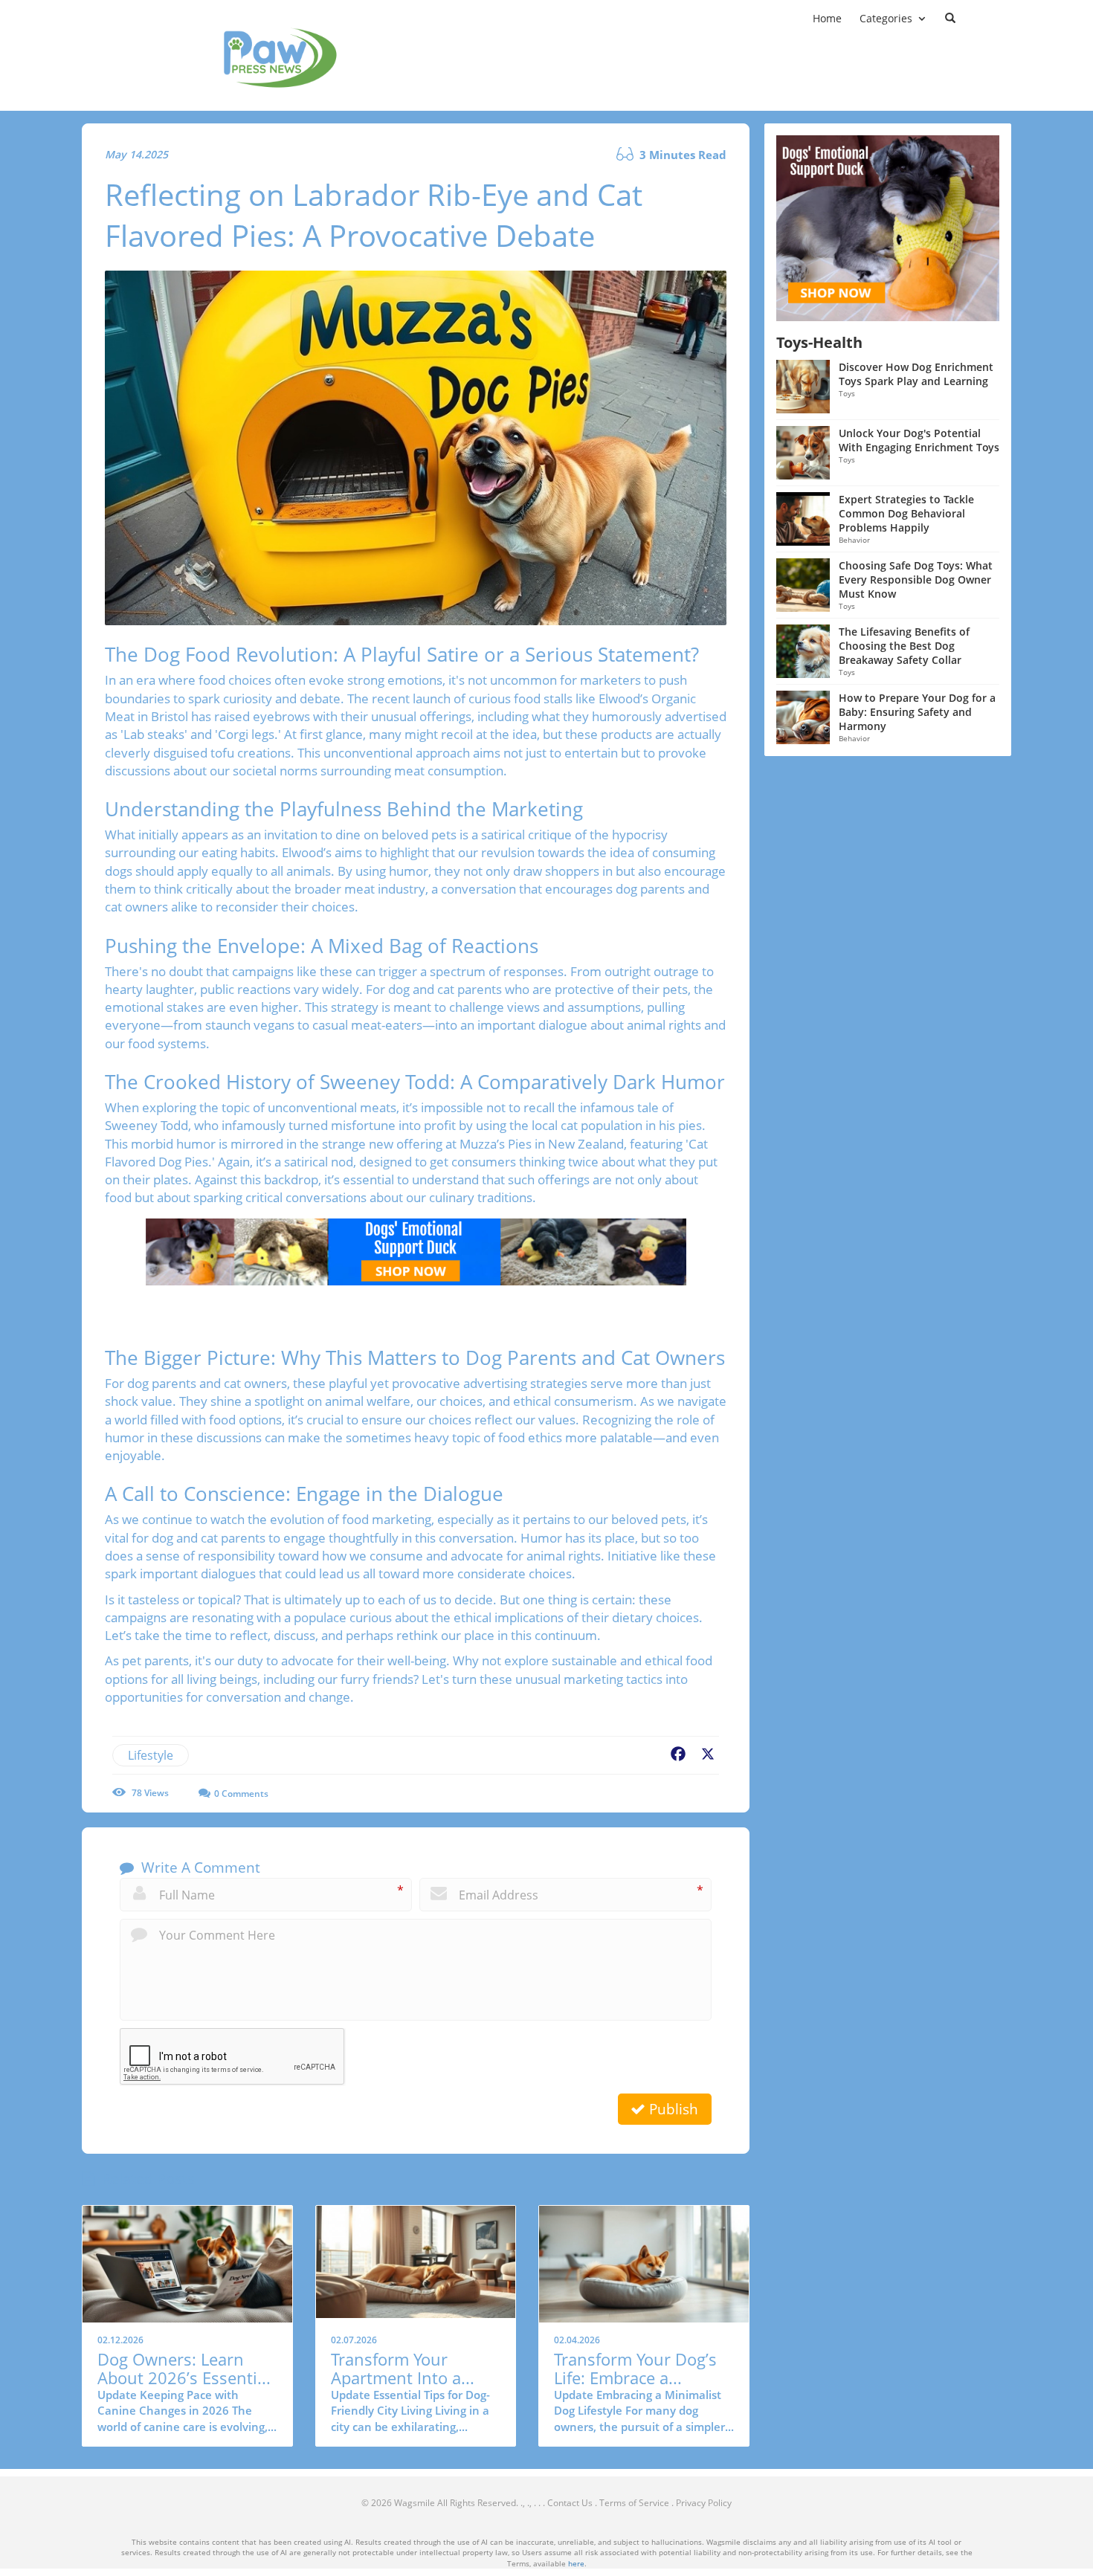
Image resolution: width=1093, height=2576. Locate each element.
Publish (672, 2109)
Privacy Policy (704, 2503)
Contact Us (570, 2503)
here (576, 2563)
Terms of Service (634, 2503)
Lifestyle (151, 1755)
